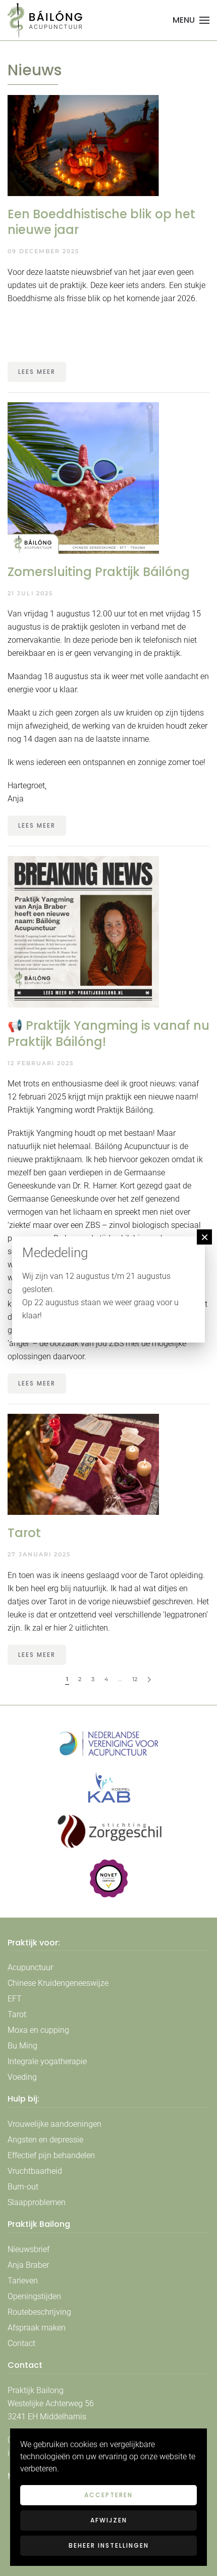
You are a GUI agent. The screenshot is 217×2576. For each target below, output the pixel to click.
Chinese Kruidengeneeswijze (58, 1983)
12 (135, 1679)
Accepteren (108, 2495)
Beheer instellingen (109, 2545)
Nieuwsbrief (29, 2249)
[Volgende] (149, 1680)
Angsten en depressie (45, 2140)
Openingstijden (34, 2296)
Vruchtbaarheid (35, 2171)
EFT (15, 1999)
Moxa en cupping (38, 2030)
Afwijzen (109, 2520)
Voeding (22, 2077)
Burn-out (23, 2187)
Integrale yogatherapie (47, 2061)
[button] (191, 20)
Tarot (17, 2014)
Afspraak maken (37, 2328)
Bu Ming (22, 2046)
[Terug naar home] (45, 20)
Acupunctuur (30, 1967)
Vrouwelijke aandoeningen (55, 2124)
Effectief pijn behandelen (51, 2155)
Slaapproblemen (37, 2202)
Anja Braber (28, 2265)
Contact (21, 2343)
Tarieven (23, 2281)
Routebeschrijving (39, 2312)
